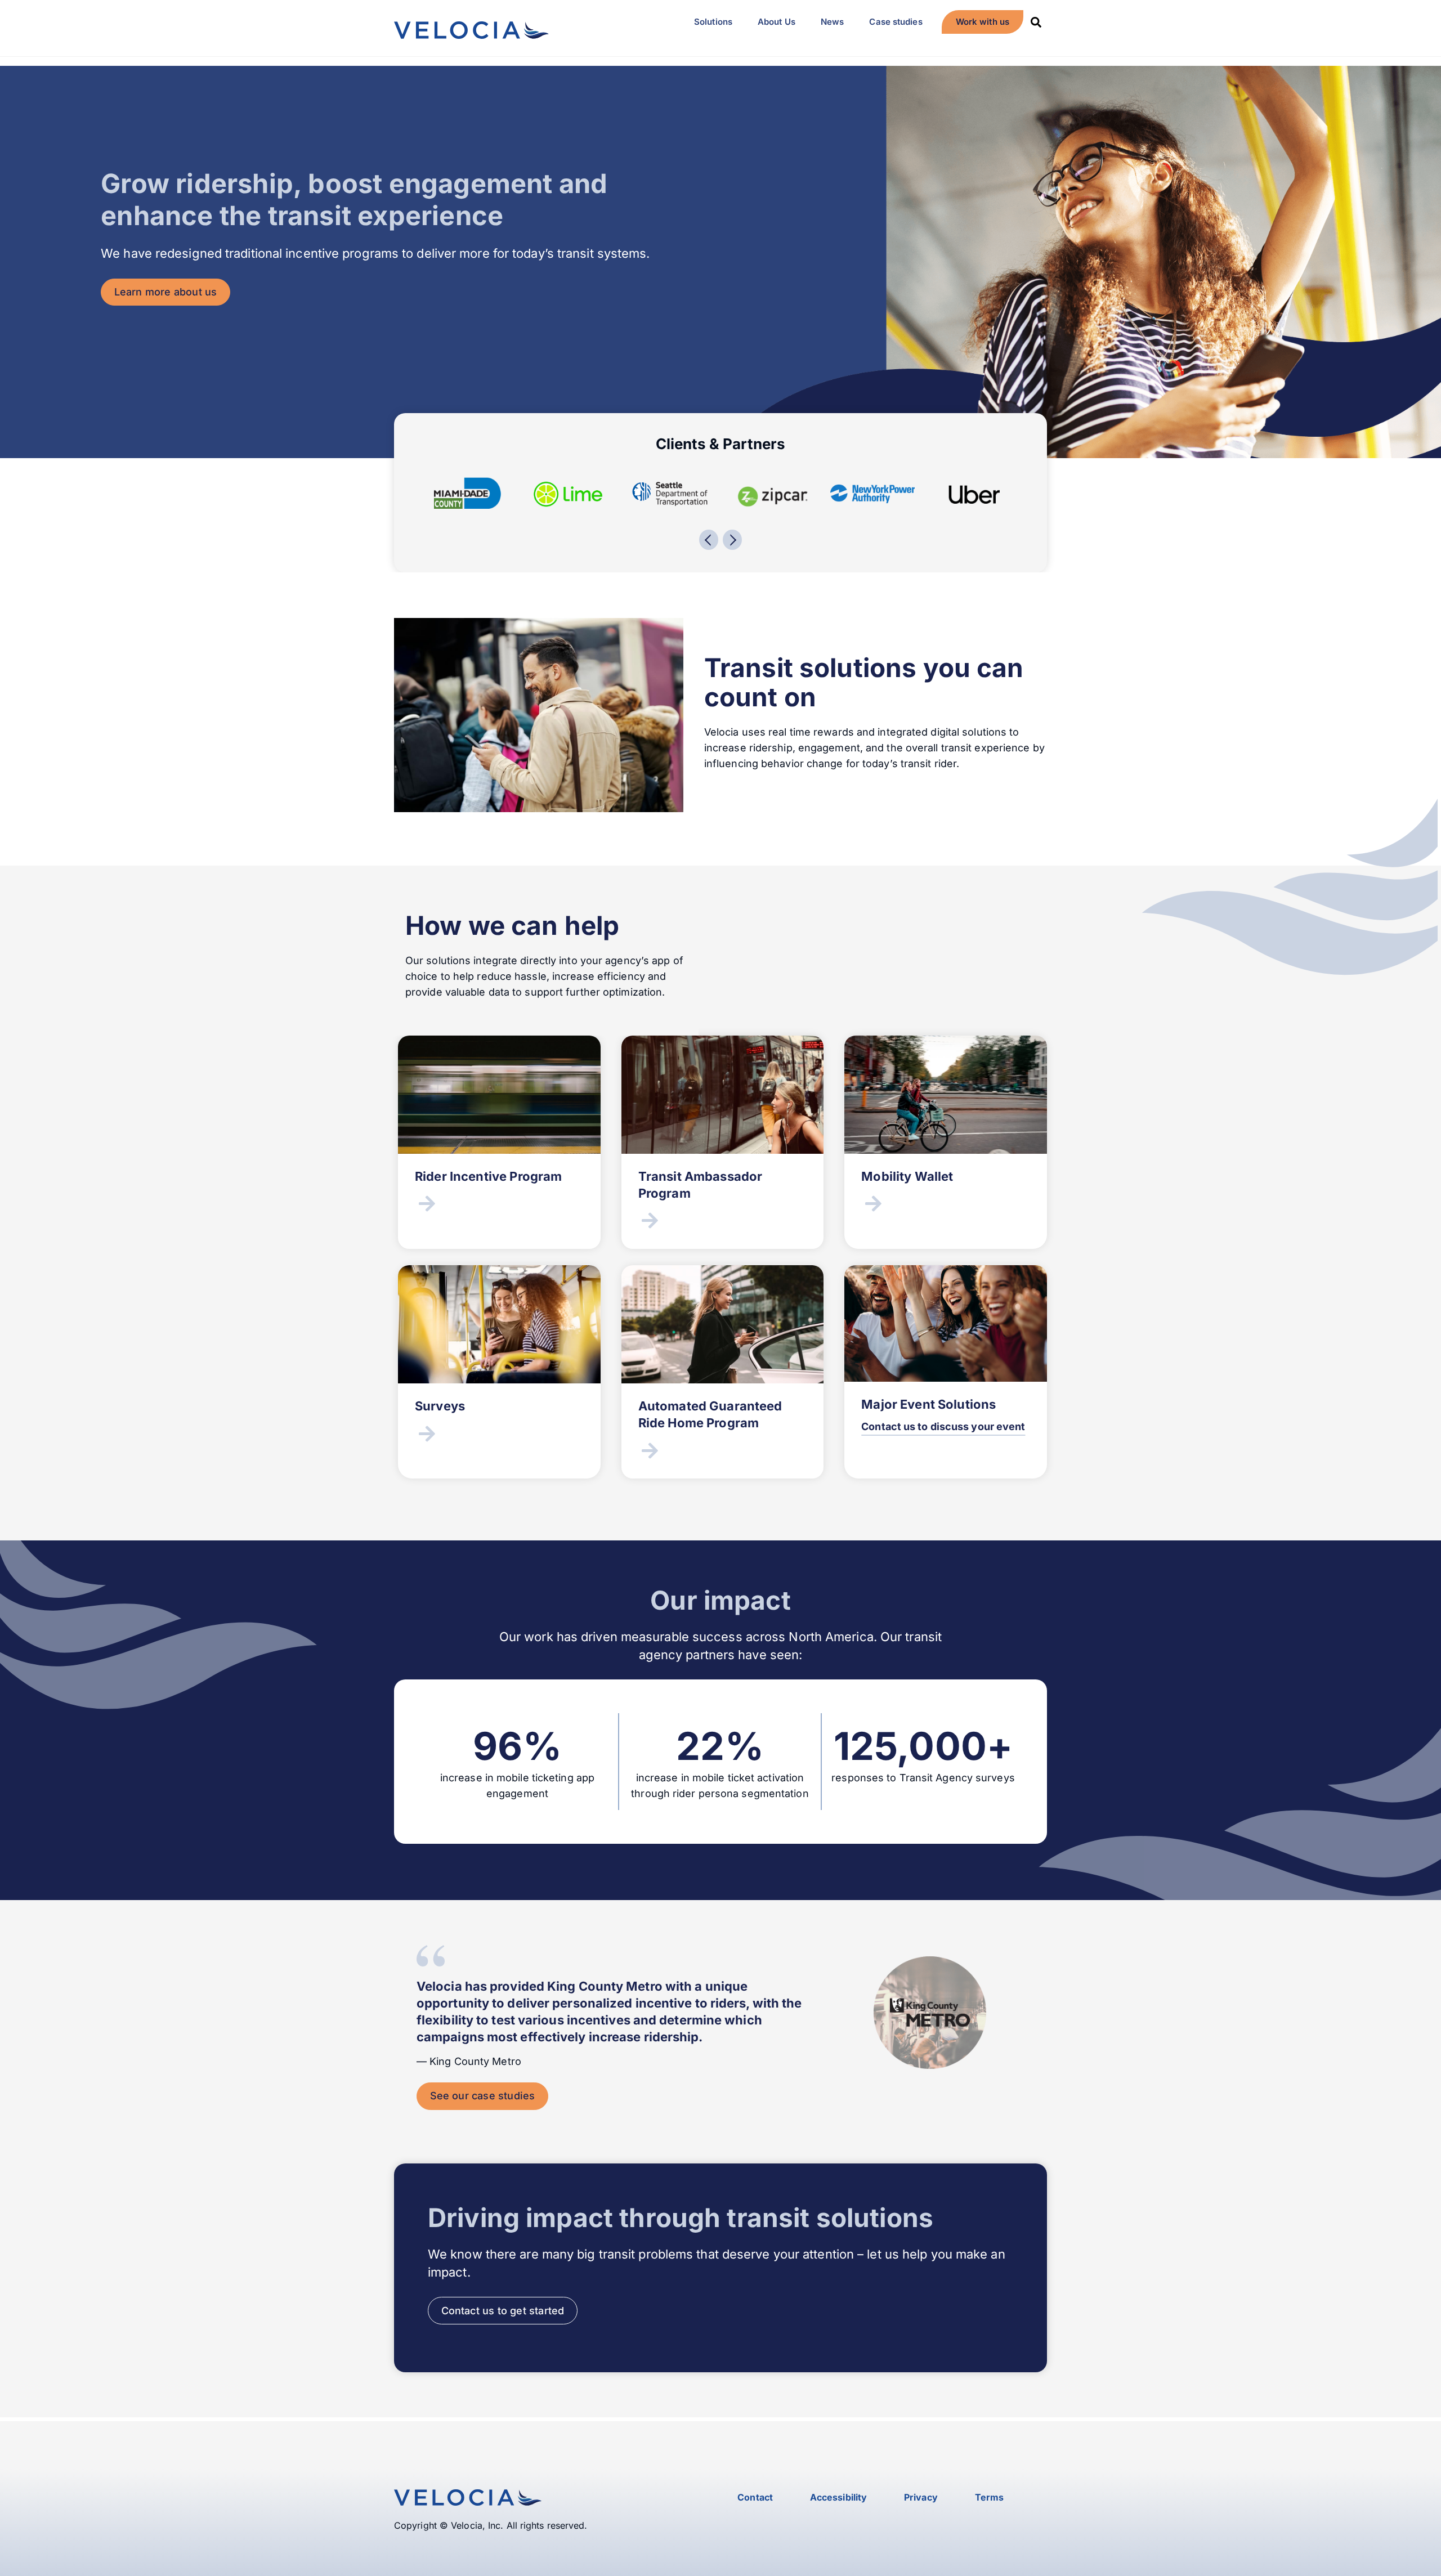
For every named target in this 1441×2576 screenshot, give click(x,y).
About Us (777, 22)
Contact (755, 2497)
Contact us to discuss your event (943, 1426)
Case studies (896, 22)
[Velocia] (471, 32)
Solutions (713, 22)
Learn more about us (166, 292)
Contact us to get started (503, 2311)
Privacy (921, 2497)
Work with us (983, 22)
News (832, 22)
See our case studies (483, 2096)
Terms (990, 2497)
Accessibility (838, 2497)
